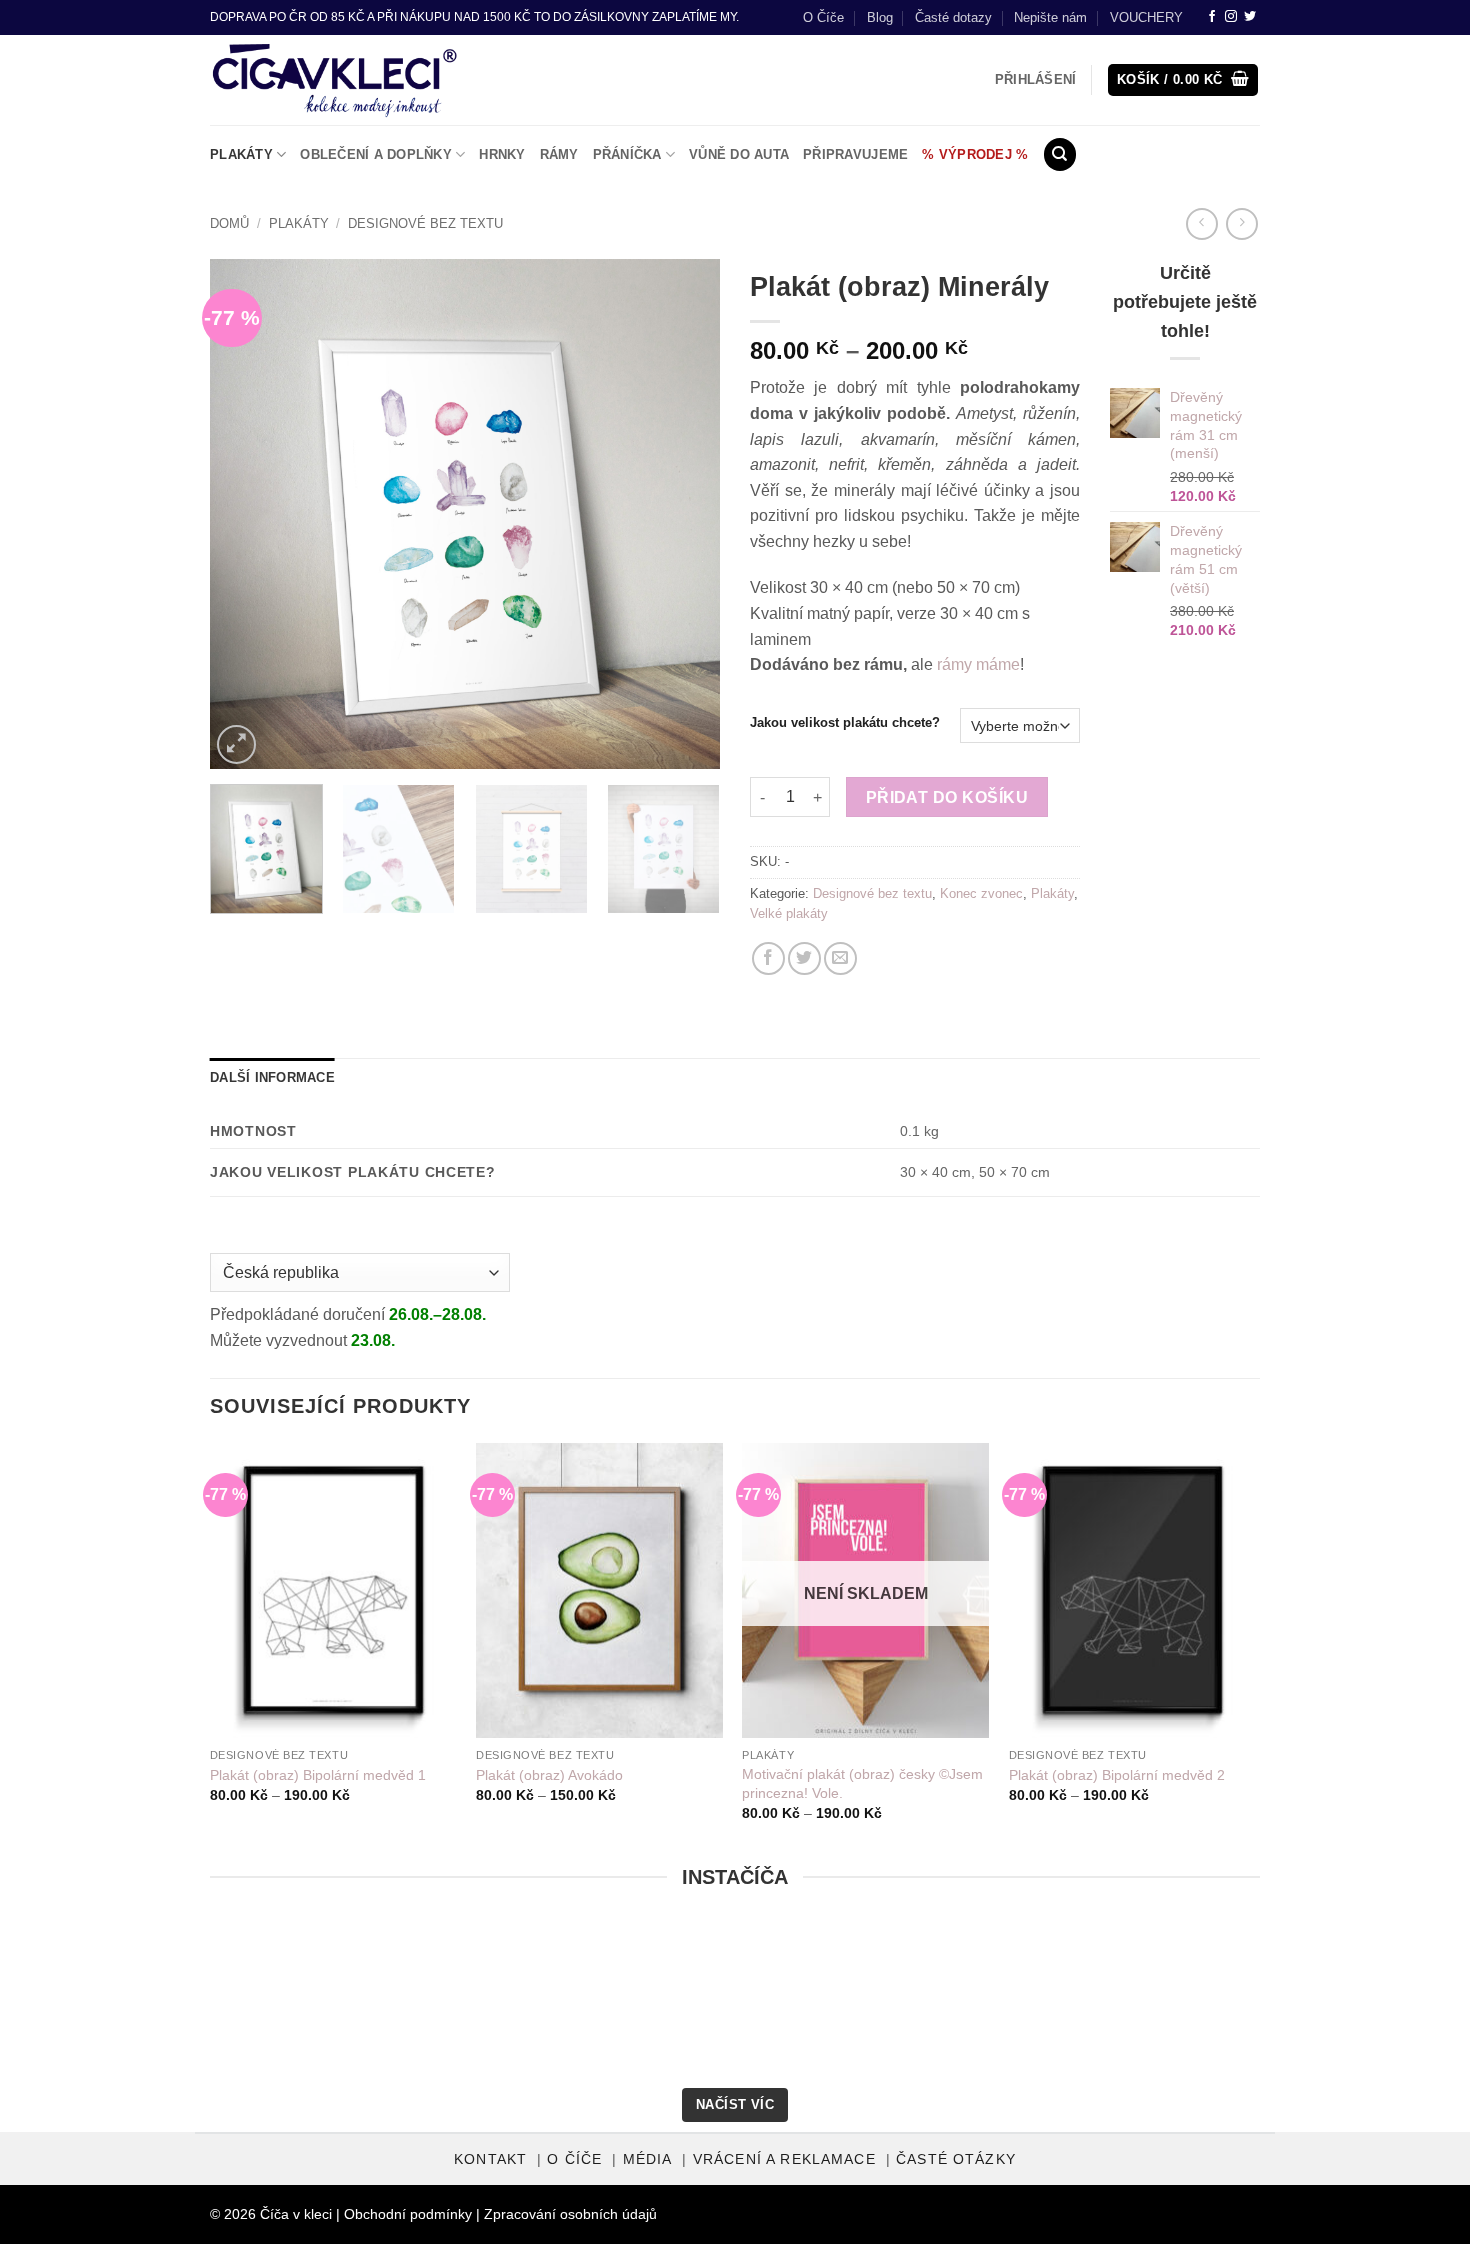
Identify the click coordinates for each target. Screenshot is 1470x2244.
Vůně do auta (739, 154)
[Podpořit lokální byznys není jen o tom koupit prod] (365, 2005)
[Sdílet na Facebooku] (768, 958)
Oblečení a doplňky (376, 154)
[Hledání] (1060, 154)
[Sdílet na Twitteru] (804, 958)
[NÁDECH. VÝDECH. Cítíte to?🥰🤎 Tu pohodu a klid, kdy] (118, 2005)
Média (648, 2159)
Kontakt (490, 2159)
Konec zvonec (981, 893)
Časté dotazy (953, 17)
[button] (1183, 80)
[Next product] (1201, 223)
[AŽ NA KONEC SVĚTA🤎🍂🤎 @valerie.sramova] (858, 2005)
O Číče (823, 17)
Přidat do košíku (947, 797)
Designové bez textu (425, 223)
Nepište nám (1050, 17)
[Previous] (245, 514)
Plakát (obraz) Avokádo (549, 1775)
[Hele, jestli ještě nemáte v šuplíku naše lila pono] (1105, 2005)
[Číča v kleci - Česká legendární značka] (334, 80)
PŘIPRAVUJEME (855, 154)
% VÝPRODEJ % (975, 154)
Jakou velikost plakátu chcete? (845, 723)
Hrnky (502, 154)
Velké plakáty (789, 913)
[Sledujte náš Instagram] (1231, 17)
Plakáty (241, 154)
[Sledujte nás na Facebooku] (1212, 17)
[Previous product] (1241, 223)
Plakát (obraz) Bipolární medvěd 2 (1117, 1775)
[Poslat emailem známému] (840, 958)
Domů (229, 223)
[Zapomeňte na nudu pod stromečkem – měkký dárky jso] (1351, 2005)
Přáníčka (627, 154)
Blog (880, 17)
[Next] (685, 514)
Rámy (559, 154)
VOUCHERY (1146, 17)
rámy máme (978, 664)
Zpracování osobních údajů (570, 2214)
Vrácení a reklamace (784, 2159)
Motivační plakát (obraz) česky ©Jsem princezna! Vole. (862, 1783)
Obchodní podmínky (408, 2214)
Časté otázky (956, 2159)
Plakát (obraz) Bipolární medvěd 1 (318, 1775)
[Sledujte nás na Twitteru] (1250, 17)
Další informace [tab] (272, 1077)
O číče (574, 2159)
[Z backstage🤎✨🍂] (611, 2005)
